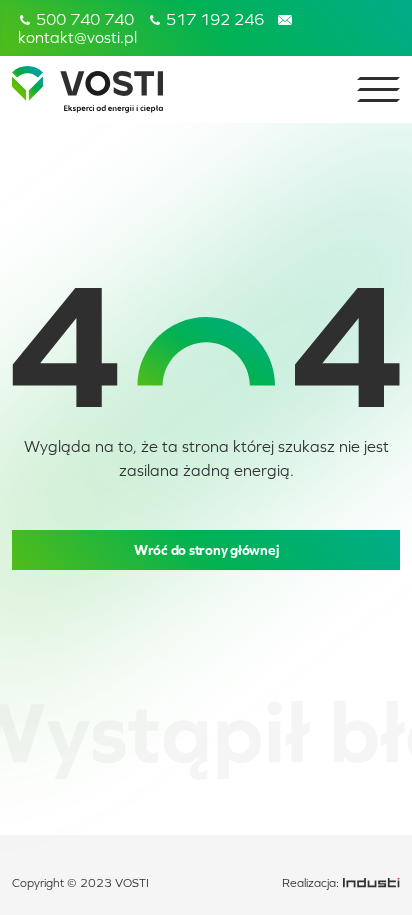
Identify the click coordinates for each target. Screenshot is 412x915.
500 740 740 (83, 19)
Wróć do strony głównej (206, 550)
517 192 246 (213, 19)
